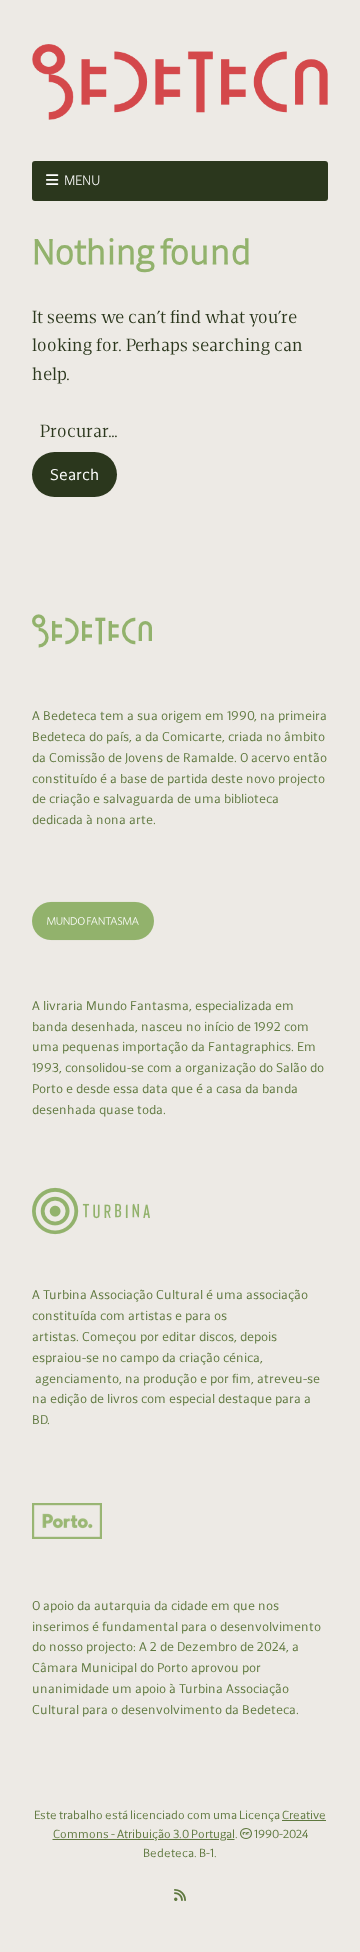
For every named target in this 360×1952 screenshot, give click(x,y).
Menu (82, 180)
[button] (74, 475)
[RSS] (180, 1896)
